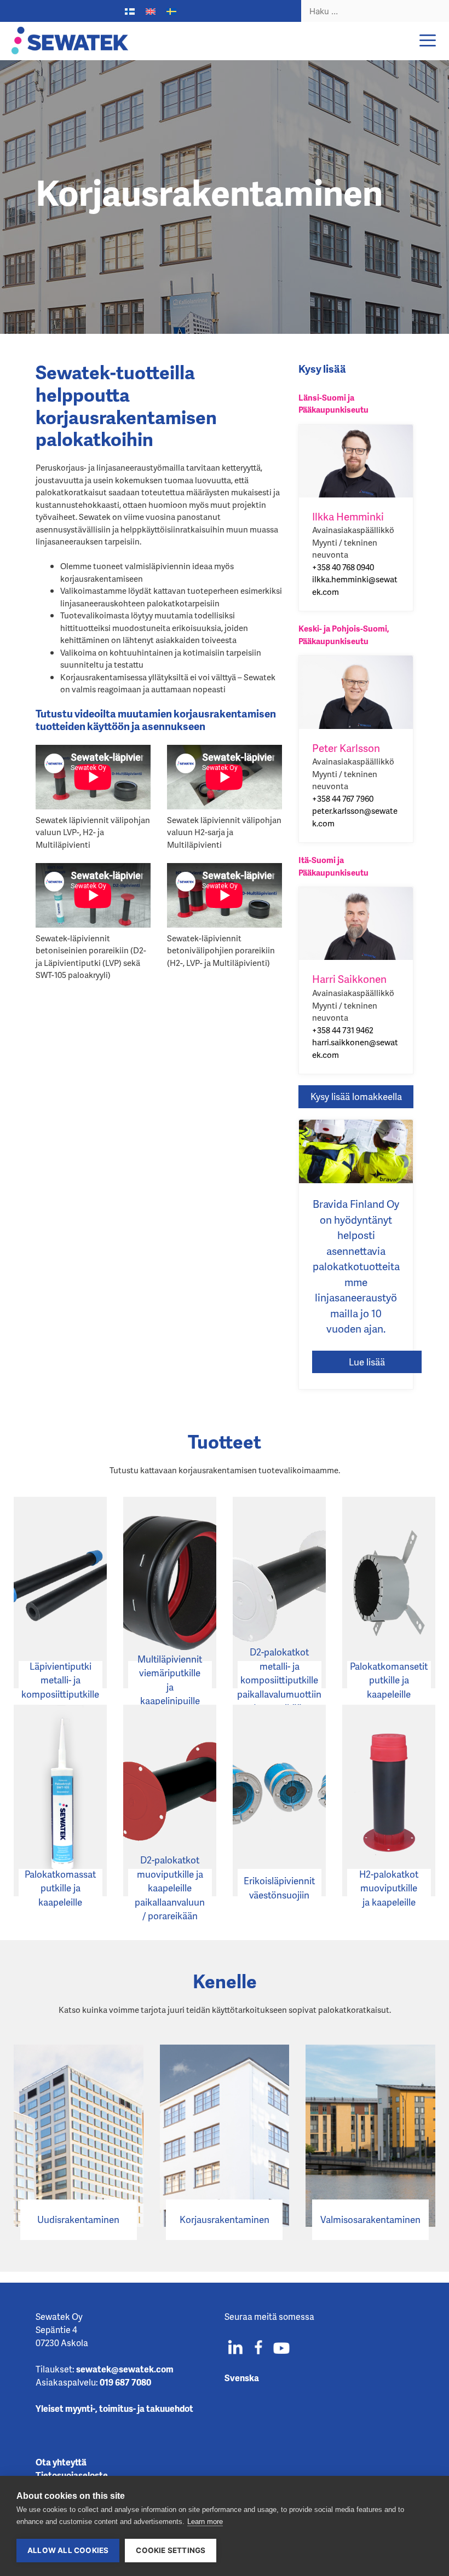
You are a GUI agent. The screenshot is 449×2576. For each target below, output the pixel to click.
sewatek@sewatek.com (125, 2369)
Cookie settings (171, 2550)
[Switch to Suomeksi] (130, 11)
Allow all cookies (68, 2550)
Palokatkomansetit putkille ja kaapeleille (389, 1680)
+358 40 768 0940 (343, 567)
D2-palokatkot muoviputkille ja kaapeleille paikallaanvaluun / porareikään (170, 1888)
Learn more (205, 2522)
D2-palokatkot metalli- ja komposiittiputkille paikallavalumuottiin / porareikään (280, 1680)
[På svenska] (171, 11)
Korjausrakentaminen (225, 2219)
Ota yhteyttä (61, 2462)
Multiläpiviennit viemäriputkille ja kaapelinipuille (170, 1680)
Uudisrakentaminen (78, 2219)
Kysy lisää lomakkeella (356, 1096)
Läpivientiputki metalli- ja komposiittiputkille (60, 1680)
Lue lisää (367, 1362)
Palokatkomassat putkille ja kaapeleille (60, 1888)
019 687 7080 (125, 2382)
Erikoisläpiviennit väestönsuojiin (279, 1888)
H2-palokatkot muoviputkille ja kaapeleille (389, 1888)
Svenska (242, 2378)
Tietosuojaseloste (72, 2475)
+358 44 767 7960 (343, 798)
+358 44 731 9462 (343, 1030)
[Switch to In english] (151, 11)
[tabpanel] (225, 197)
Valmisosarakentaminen (370, 2219)
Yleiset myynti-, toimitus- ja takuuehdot (114, 2408)
